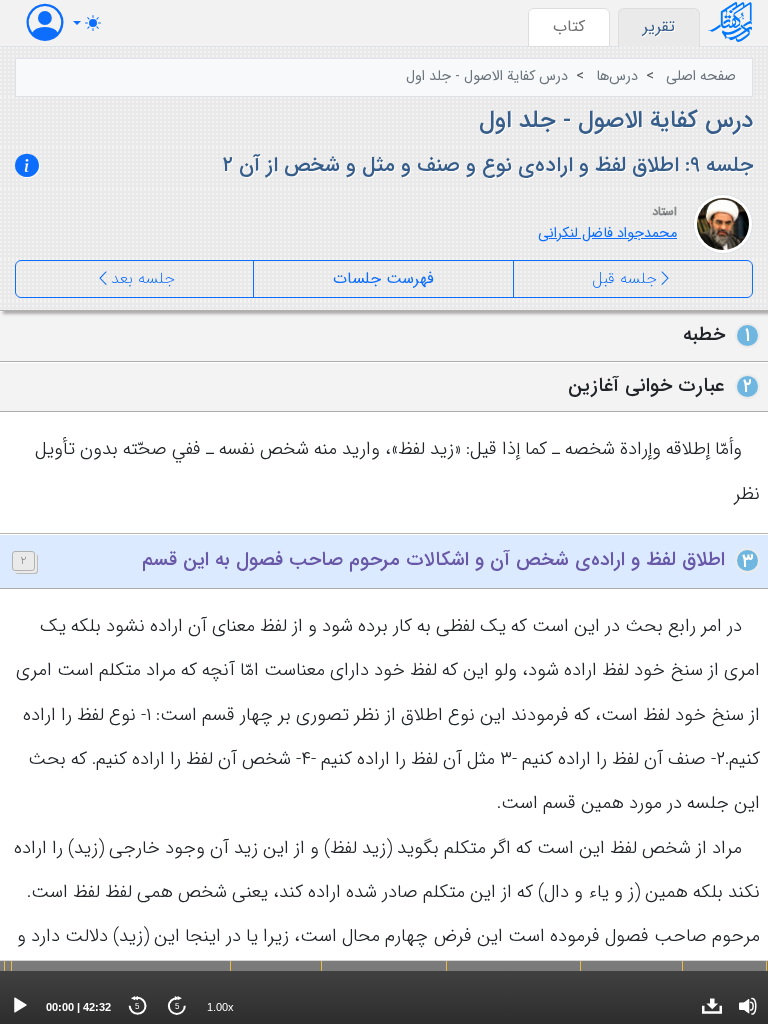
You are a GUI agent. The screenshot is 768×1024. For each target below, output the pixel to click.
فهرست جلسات (383, 278)
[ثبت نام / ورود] (45, 22)
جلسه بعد (143, 278)
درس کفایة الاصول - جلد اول (487, 76)
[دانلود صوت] (712, 1006)
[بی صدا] (748, 1006)
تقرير (659, 26)
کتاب (569, 26)
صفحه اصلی (701, 76)
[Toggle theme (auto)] (87, 23)
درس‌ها (617, 76)
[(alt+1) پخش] (20, 1006)
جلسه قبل (624, 278)
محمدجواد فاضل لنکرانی (607, 233)
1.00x (220, 1007)
